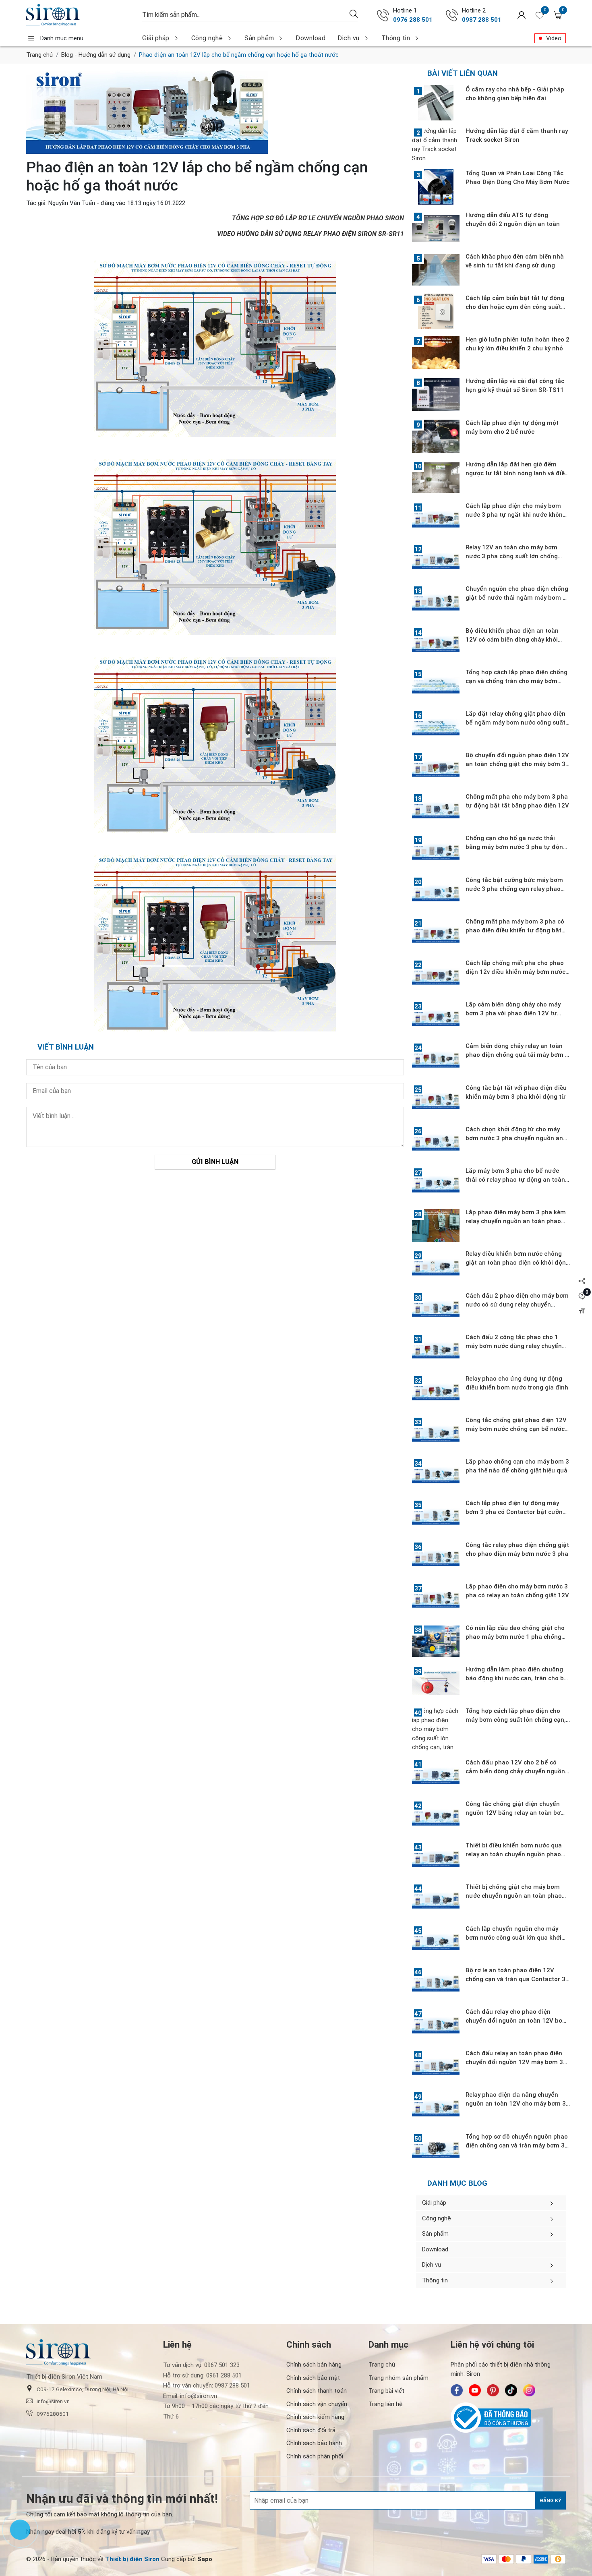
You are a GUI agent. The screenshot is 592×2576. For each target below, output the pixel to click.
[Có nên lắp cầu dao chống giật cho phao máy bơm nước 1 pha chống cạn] (436, 1641)
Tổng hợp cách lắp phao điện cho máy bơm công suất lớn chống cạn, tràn (516, 1720)
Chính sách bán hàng (314, 2365)
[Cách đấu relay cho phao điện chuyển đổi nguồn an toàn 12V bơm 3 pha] (436, 2025)
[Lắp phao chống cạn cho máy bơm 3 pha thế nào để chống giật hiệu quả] (436, 1475)
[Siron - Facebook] (457, 2390)
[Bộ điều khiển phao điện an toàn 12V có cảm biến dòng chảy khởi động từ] (436, 644)
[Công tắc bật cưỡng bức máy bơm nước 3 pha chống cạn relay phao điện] (436, 893)
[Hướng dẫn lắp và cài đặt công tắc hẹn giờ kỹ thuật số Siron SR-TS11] (436, 394)
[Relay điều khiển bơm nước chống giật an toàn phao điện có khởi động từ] (436, 1267)
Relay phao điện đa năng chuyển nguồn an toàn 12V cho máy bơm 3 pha (516, 2104)
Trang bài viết (386, 2391)
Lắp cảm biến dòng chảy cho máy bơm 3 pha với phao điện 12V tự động (513, 1013)
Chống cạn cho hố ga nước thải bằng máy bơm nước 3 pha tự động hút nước (516, 847)
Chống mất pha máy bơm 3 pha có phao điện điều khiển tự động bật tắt (515, 930)
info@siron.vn (53, 2401)
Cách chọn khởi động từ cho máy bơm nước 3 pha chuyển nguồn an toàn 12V (514, 1138)
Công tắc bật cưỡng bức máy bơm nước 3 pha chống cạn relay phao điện (514, 889)
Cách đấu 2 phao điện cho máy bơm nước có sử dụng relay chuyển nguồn (517, 1305)
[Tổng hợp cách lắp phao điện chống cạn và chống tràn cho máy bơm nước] (436, 685)
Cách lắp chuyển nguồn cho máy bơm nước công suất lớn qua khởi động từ (513, 1938)
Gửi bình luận (215, 1162)
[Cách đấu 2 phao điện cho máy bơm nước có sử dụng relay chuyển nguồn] (436, 1309)
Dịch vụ (349, 38)
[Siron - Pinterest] (493, 2390)
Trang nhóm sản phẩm (398, 2378)
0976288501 (53, 2414)
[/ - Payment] (489, 2559)
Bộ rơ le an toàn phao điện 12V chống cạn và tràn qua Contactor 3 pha (515, 1979)
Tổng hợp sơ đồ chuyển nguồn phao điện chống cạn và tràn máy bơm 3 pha (517, 2145)
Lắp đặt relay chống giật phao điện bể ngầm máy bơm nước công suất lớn (515, 723)
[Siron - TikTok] (511, 2390)
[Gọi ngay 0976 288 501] (383, 15)
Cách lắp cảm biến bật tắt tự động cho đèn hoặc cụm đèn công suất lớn (515, 307)
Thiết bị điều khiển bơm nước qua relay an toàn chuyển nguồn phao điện (514, 1854)
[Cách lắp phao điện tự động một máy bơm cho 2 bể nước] (436, 436)
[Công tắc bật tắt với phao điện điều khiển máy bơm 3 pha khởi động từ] (436, 1101)
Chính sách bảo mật (313, 2378)
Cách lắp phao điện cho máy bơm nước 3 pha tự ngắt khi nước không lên (516, 515)
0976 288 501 (413, 20)
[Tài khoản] (522, 15)
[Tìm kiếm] (354, 13)
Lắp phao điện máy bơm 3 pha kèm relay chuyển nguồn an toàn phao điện (516, 1221)
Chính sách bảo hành (314, 2443)
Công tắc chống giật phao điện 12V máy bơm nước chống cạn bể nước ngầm (516, 1429)
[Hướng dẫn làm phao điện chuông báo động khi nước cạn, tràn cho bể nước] (436, 1683)
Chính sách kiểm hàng (315, 2417)
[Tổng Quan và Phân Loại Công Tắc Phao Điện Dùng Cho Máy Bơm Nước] (436, 186)
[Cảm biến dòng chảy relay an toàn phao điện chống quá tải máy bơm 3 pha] (436, 1059)
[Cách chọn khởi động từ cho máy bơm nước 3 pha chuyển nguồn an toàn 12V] (436, 1143)
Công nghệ (207, 38)
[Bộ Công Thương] (508, 2418)
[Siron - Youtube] (475, 2390)
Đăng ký (551, 2501)
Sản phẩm (259, 38)
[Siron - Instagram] (529, 2390)
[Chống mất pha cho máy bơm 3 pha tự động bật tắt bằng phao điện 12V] (436, 810)
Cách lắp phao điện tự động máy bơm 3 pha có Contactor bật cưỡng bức (516, 1512)
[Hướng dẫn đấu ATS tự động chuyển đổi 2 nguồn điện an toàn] (436, 228)
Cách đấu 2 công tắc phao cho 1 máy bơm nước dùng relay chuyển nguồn (514, 1346)
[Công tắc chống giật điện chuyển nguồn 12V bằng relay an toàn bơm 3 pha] (436, 1817)
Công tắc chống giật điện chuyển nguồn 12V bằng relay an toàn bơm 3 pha (516, 1813)
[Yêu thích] (540, 15)
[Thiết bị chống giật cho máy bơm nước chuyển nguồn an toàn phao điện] (436, 1900)
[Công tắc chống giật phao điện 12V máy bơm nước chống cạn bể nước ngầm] (436, 1433)
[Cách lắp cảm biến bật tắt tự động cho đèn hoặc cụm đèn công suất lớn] (436, 311)
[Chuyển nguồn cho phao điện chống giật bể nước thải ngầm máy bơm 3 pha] (436, 602)
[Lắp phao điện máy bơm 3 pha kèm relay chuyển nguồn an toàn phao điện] (436, 1226)
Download (310, 38)
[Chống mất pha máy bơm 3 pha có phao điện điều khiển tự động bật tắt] (436, 935)
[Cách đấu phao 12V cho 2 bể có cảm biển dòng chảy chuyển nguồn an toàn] (436, 1776)
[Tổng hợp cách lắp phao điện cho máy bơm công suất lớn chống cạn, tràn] (436, 1729)
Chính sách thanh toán (317, 2391)
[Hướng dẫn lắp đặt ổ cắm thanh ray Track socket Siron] (436, 145)
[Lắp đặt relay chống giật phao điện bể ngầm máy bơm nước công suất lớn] (436, 727)
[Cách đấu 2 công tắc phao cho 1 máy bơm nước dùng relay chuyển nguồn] (436, 1350)
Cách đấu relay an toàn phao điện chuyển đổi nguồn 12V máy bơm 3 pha (514, 2062)
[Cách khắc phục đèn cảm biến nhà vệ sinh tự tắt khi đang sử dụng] (436, 270)
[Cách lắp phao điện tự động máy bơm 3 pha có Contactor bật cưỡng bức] (436, 1516)
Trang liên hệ (386, 2404)
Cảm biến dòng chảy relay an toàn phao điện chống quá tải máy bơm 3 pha (517, 1055)
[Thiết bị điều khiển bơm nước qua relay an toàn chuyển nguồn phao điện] (436, 1859)
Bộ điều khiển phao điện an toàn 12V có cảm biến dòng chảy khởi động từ (512, 640)
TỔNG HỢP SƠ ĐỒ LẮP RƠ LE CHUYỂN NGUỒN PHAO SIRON (318, 218)
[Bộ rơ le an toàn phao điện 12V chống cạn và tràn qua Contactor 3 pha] (436, 1984)
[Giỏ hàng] (558, 15)
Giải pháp (156, 38)
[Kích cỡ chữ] (582, 1311)
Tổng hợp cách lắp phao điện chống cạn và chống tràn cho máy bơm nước (516, 681)
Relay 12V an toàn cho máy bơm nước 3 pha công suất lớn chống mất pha (512, 556)
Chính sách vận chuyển (317, 2404)
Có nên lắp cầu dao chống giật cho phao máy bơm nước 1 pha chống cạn (515, 1637)
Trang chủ (39, 55)
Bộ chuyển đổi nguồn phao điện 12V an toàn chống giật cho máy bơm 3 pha (517, 764)
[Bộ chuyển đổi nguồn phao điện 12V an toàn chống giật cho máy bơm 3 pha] (436, 768)
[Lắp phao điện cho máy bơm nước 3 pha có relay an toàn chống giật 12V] (436, 1600)
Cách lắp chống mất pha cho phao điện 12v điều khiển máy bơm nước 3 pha (515, 972)
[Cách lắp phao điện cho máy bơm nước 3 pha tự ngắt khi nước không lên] (436, 519)
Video (554, 38)
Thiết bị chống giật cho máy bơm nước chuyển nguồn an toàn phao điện (514, 1896)
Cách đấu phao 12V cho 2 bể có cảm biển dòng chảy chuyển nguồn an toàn (515, 1771)
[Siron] (80, 15)
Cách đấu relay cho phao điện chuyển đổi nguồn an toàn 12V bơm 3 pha (517, 2021)
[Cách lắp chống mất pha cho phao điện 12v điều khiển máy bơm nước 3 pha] (436, 976)
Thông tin (396, 38)
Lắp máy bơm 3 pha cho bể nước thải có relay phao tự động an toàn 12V (515, 1180)
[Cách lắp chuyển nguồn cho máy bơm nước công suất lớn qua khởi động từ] (436, 1942)
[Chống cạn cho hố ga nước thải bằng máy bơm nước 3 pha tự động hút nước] (436, 851)
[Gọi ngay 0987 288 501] (452, 15)
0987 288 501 (482, 20)
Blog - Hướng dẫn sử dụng (96, 55)
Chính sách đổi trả (311, 2430)
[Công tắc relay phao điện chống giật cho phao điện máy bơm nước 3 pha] (436, 1558)
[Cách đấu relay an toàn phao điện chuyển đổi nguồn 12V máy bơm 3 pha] (436, 2067)
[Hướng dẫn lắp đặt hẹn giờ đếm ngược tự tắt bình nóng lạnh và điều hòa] (436, 478)
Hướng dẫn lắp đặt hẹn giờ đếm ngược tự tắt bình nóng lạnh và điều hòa (517, 473)
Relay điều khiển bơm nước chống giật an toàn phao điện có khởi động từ (517, 1263)
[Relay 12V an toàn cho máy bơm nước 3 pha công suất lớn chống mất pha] (436, 561)
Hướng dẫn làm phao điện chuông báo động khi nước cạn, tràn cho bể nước (516, 1678)
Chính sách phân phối (315, 2456)
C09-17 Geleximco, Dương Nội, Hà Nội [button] (83, 2389)
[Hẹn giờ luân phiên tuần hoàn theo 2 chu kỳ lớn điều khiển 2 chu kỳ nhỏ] (436, 353)
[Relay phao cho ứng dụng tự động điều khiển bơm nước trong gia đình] (436, 1392)
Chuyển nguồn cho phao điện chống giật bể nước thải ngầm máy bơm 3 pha (517, 598)
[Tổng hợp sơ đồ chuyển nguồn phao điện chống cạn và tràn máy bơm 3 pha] (436, 2150)
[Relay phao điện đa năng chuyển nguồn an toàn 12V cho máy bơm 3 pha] (436, 2108)
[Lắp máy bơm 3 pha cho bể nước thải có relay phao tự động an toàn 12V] (436, 1184)
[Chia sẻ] (582, 1281)
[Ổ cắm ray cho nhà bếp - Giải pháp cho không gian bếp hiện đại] (436, 103)
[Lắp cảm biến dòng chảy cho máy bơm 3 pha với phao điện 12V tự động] (436, 1018)
